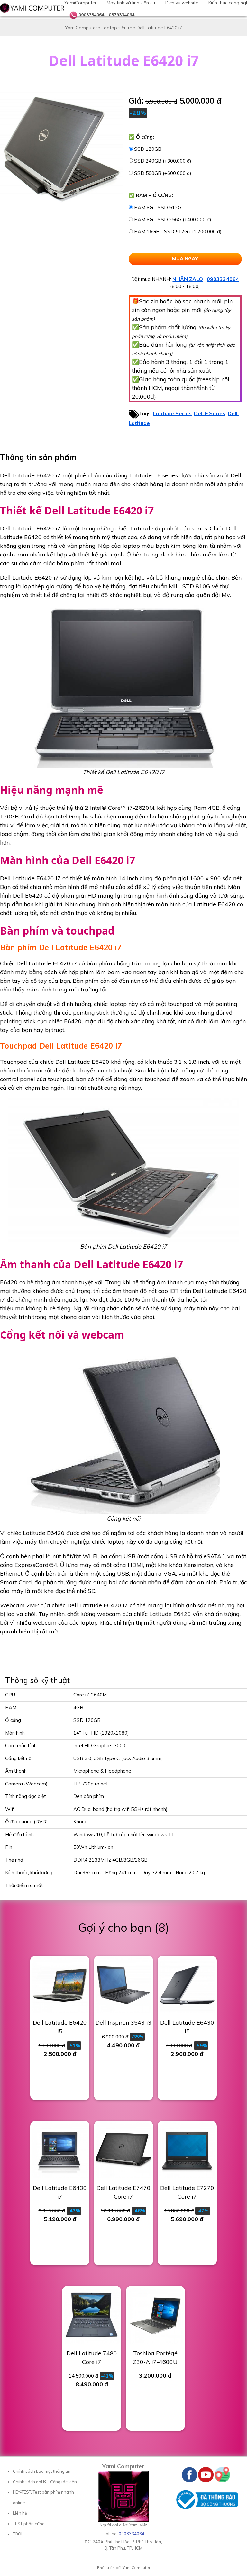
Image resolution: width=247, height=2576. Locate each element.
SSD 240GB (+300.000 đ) (163, 161)
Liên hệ (20, 2513)
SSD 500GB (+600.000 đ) (163, 173)
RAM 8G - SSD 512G (158, 208)
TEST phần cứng (29, 2524)
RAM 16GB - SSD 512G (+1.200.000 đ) (178, 232)
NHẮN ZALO (188, 279)
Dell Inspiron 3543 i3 (123, 2023)
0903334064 (91, 15)
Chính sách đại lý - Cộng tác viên (45, 2482)
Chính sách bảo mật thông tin (42, 2471)
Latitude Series (172, 413)
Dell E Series (210, 413)
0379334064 (122, 15)
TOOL (18, 2534)
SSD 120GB (148, 149)
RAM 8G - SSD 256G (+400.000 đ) (173, 219)
